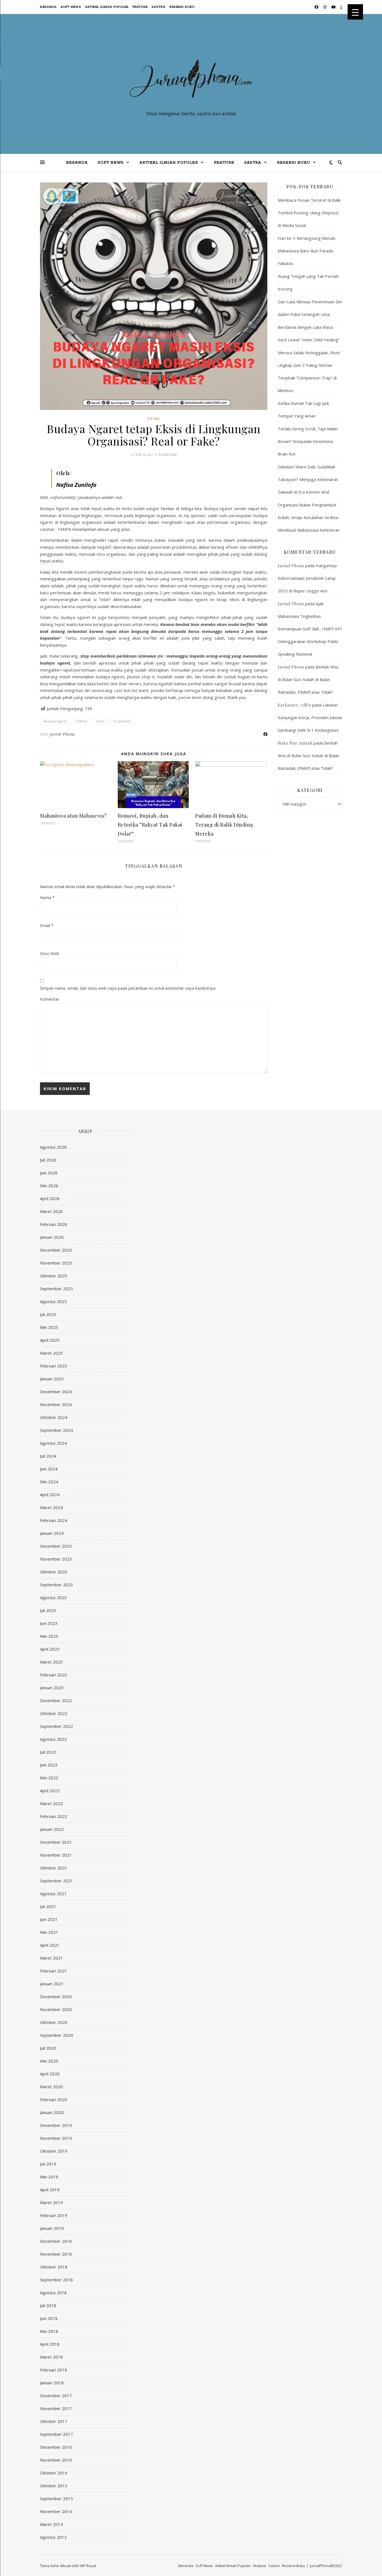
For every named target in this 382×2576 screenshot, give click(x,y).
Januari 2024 (52, 1533)
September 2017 (56, 2434)
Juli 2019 (48, 2164)
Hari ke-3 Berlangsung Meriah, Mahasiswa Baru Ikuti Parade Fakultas (307, 251)
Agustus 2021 (53, 1894)
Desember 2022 (56, 1700)
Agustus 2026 (53, 1147)
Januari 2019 (52, 2228)
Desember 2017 (56, 2396)
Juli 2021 (48, 1906)
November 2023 (56, 1559)
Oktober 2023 (54, 1572)
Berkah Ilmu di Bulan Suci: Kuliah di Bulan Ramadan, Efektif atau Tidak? (308, 679)
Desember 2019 (56, 2125)
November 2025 (56, 1263)
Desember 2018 (56, 2241)
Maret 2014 (51, 2524)
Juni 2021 (49, 1919)
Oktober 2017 (54, 2421)
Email (47, 925)
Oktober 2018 (54, 2267)
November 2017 (56, 2408)
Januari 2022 (52, 1829)
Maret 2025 (51, 1353)
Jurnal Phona (62, 734)
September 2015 (56, 2498)
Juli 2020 (48, 2048)
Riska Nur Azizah (295, 743)
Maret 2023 (51, 1662)
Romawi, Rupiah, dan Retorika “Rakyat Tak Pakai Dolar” (150, 825)
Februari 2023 (54, 1675)
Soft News (71, 7)
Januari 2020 (52, 2112)
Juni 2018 (49, 2318)
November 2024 (56, 1404)
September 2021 (56, 1881)
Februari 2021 (54, 1971)
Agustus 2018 (53, 2293)
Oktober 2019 (54, 2151)
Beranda (48, 7)
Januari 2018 (52, 2383)
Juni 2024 (49, 1469)
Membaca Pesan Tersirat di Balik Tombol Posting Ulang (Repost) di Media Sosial (309, 213)
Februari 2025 (54, 1366)
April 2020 (50, 2074)
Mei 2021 (49, 1932)
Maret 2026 (51, 1211)
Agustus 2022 (53, 1739)
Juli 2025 (48, 1314)
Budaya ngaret (55, 721)
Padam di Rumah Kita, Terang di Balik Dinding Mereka (224, 825)
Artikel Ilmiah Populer (107, 7)
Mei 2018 (49, 2331)
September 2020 (56, 2035)
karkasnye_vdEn (294, 705)
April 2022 (50, 1791)
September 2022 (56, 1726)
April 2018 (50, 2344)
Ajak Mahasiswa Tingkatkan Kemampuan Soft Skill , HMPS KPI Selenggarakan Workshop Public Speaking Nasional (310, 629)
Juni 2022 (49, 1765)
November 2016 (56, 2460)
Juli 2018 (48, 2305)
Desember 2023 (56, 1546)
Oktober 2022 (54, 1713)
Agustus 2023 (53, 1597)
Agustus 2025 (53, 1301)
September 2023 (56, 1585)
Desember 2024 (56, 1392)
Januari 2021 (52, 1984)
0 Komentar (166, 454)
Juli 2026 (48, 1160)
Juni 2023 (49, 1623)
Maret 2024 (51, 1507)
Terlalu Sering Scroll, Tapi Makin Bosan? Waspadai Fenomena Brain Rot (308, 441)
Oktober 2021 (54, 1868)
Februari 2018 (54, 2370)
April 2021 (50, 1945)
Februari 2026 (54, 1224)
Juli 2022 (48, 1752)
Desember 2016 (56, 2447)
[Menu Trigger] (355, 12)
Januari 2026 (52, 1237)
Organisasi (122, 721)
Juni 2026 (49, 1173)
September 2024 (56, 1430)
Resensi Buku (182, 7)
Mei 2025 (49, 1327)
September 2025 (56, 1289)
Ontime (81, 721)
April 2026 (50, 1198)
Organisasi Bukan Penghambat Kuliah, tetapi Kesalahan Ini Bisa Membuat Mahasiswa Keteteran (309, 517)
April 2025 (50, 1340)
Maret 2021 (51, 1958)
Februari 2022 (54, 1816)
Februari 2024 (54, 1520)
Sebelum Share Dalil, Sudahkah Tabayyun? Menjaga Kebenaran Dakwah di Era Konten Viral (308, 479)
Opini (154, 419)
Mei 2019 (49, 2177)
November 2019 (56, 2138)
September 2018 (56, 2280)
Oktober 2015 (54, 2486)
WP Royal (88, 2566)
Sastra (159, 7)
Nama (47, 897)
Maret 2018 (51, 2357)
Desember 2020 (56, 1996)
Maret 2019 (51, 2202)
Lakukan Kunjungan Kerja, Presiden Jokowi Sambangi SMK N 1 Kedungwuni (310, 717)
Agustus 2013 (53, 2537)
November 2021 (56, 1855)
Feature (140, 7)
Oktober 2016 (54, 2473)
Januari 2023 (52, 1688)
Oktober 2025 (54, 1276)
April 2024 (50, 1495)
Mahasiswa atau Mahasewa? (73, 816)
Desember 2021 (56, 1842)
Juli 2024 (48, 1456)
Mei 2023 (49, 1636)
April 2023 (50, 1649)
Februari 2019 (54, 2215)
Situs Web (50, 953)
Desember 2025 (56, 1250)
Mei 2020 (49, 2061)
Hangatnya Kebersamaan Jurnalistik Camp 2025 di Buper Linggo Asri (307, 578)
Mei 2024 (49, 1482)
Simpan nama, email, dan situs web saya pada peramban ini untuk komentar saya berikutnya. (128, 988)
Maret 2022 (51, 1803)
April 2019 (50, 2190)
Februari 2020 (54, 2099)
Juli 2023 (48, 1610)
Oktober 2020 (54, 2022)
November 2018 (56, 2254)
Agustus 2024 (53, 1443)
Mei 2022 (49, 1778)
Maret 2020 (51, 2087)
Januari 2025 (52, 1379)
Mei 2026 (49, 1186)
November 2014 (56, 2511)
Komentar (50, 999)
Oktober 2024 (54, 1417)
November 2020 (56, 2009)
